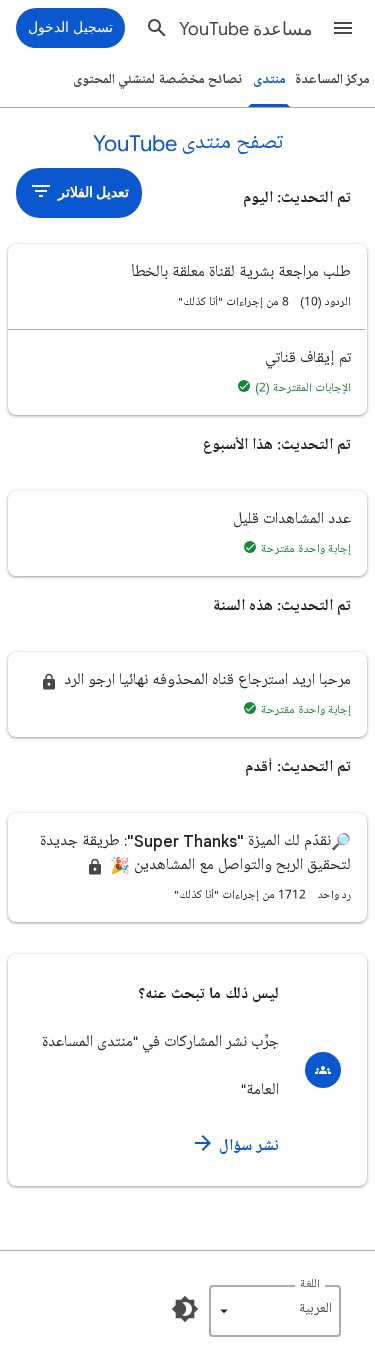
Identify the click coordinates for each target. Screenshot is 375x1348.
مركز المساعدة (332, 79)
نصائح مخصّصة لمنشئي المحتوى (157, 79)
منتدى (269, 79)
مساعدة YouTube (246, 29)
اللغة (310, 1284)
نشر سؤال (247, 1146)
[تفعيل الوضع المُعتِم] (185, 1309)
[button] (343, 28)
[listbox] (275, 1311)
